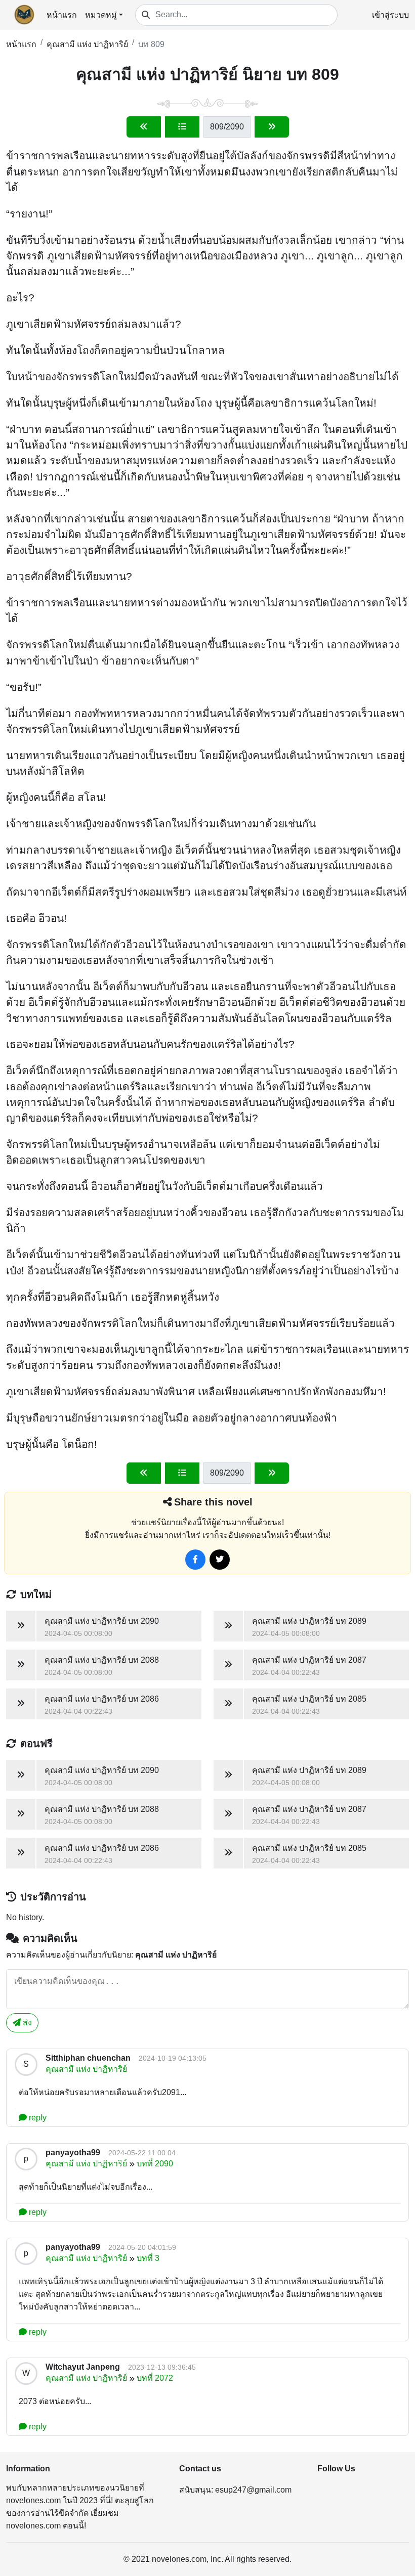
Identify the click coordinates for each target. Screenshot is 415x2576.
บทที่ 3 (148, 2258)
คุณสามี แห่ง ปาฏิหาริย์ (87, 44)
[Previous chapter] (144, 127)
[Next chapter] (272, 127)
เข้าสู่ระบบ (390, 15)
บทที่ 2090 (155, 2164)
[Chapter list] (182, 127)
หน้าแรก (62, 15)
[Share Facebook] (195, 1560)
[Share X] (220, 1560)
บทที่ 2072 (155, 2378)
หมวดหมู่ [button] (101, 15)
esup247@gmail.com (253, 2490)
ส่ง (26, 2023)
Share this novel (213, 1502)
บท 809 (151, 44)
